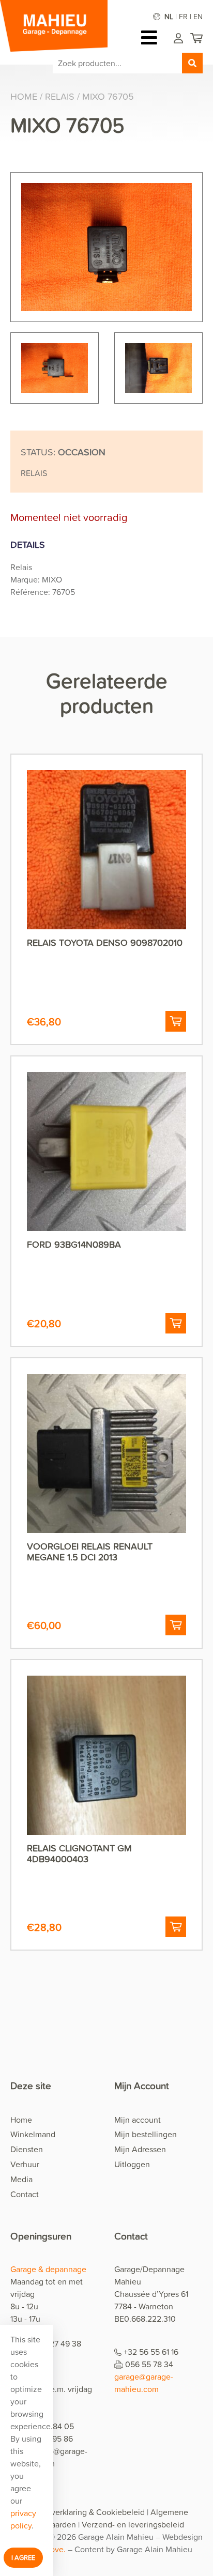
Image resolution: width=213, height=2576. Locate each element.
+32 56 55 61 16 (151, 2352)
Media (21, 2179)
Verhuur (25, 2164)
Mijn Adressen (140, 2149)
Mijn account (138, 2120)
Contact (25, 2194)
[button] (176, 1021)
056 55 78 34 (149, 2364)
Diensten (27, 2149)
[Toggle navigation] (152, 37)
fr (183, 16)
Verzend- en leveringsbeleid (133, 2524)
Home (24, 96)
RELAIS (60, 96)
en (198, 16)
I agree (23, 2557)
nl (169, 16)
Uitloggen (132, 2164)
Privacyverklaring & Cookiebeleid (85, 2512)
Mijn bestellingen (146, 2134)
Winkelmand (33, 2134)
